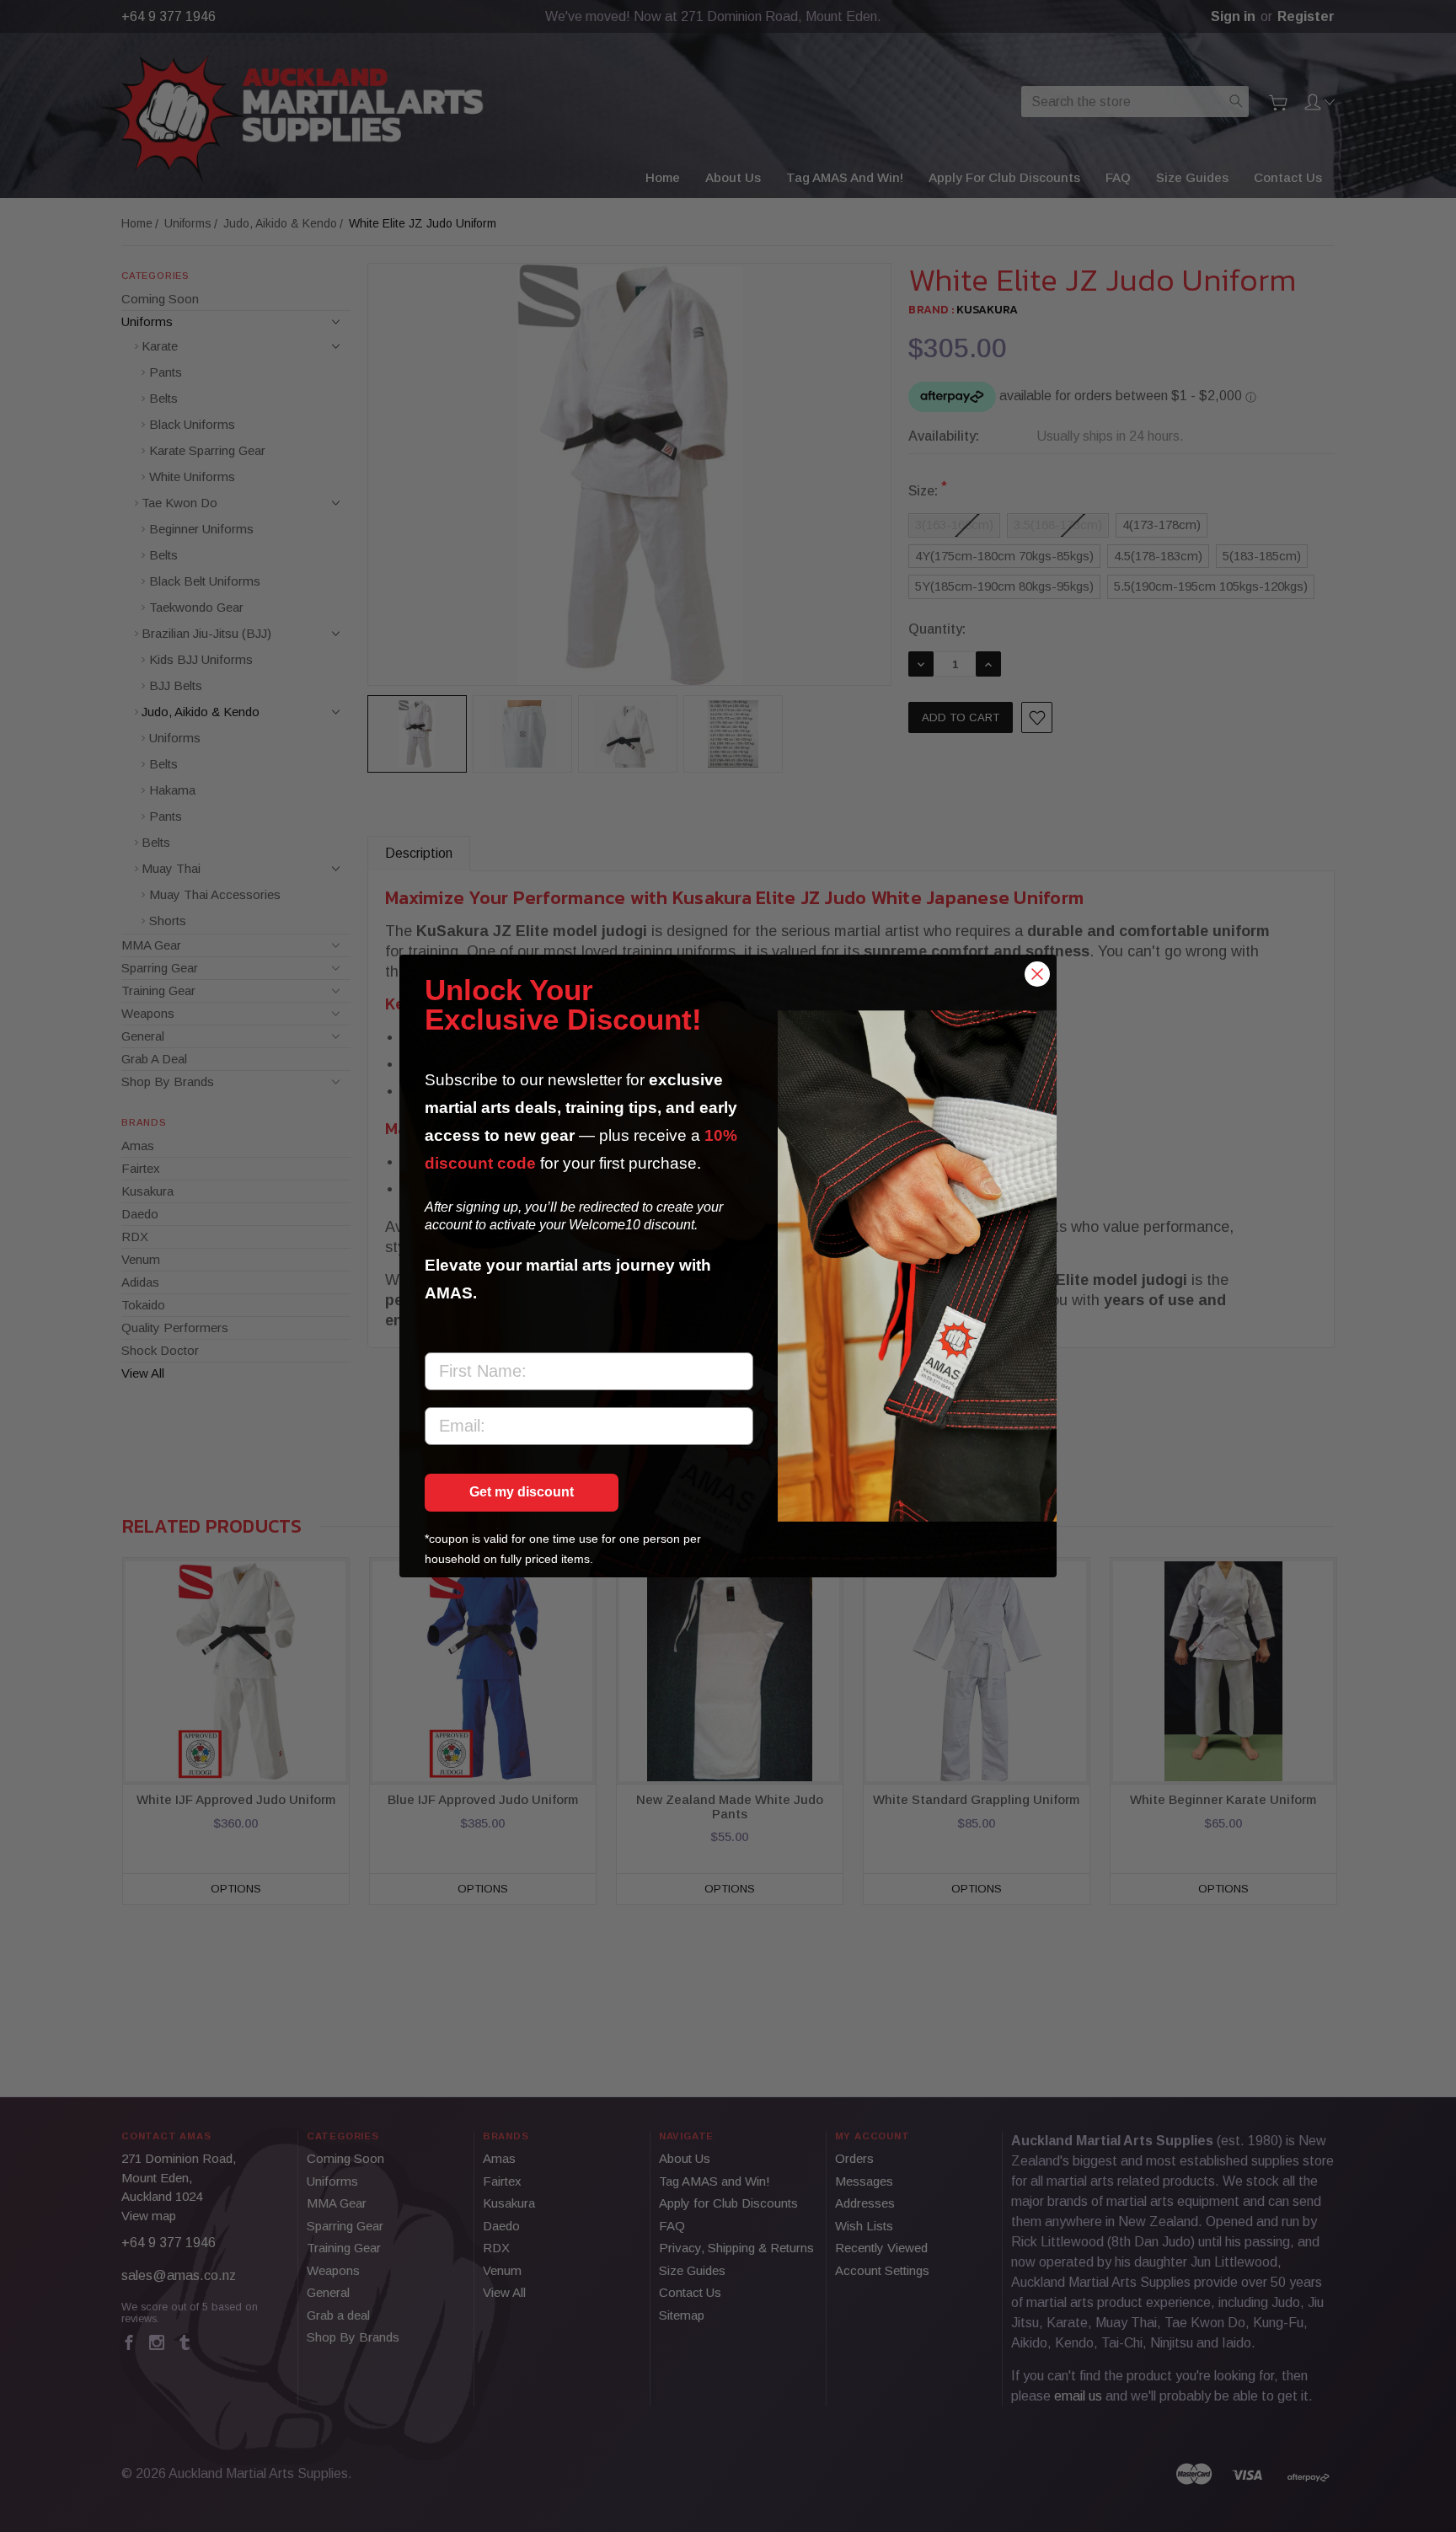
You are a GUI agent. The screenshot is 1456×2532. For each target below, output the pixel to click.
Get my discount (522, 1492)
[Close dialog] (1037, 974)
